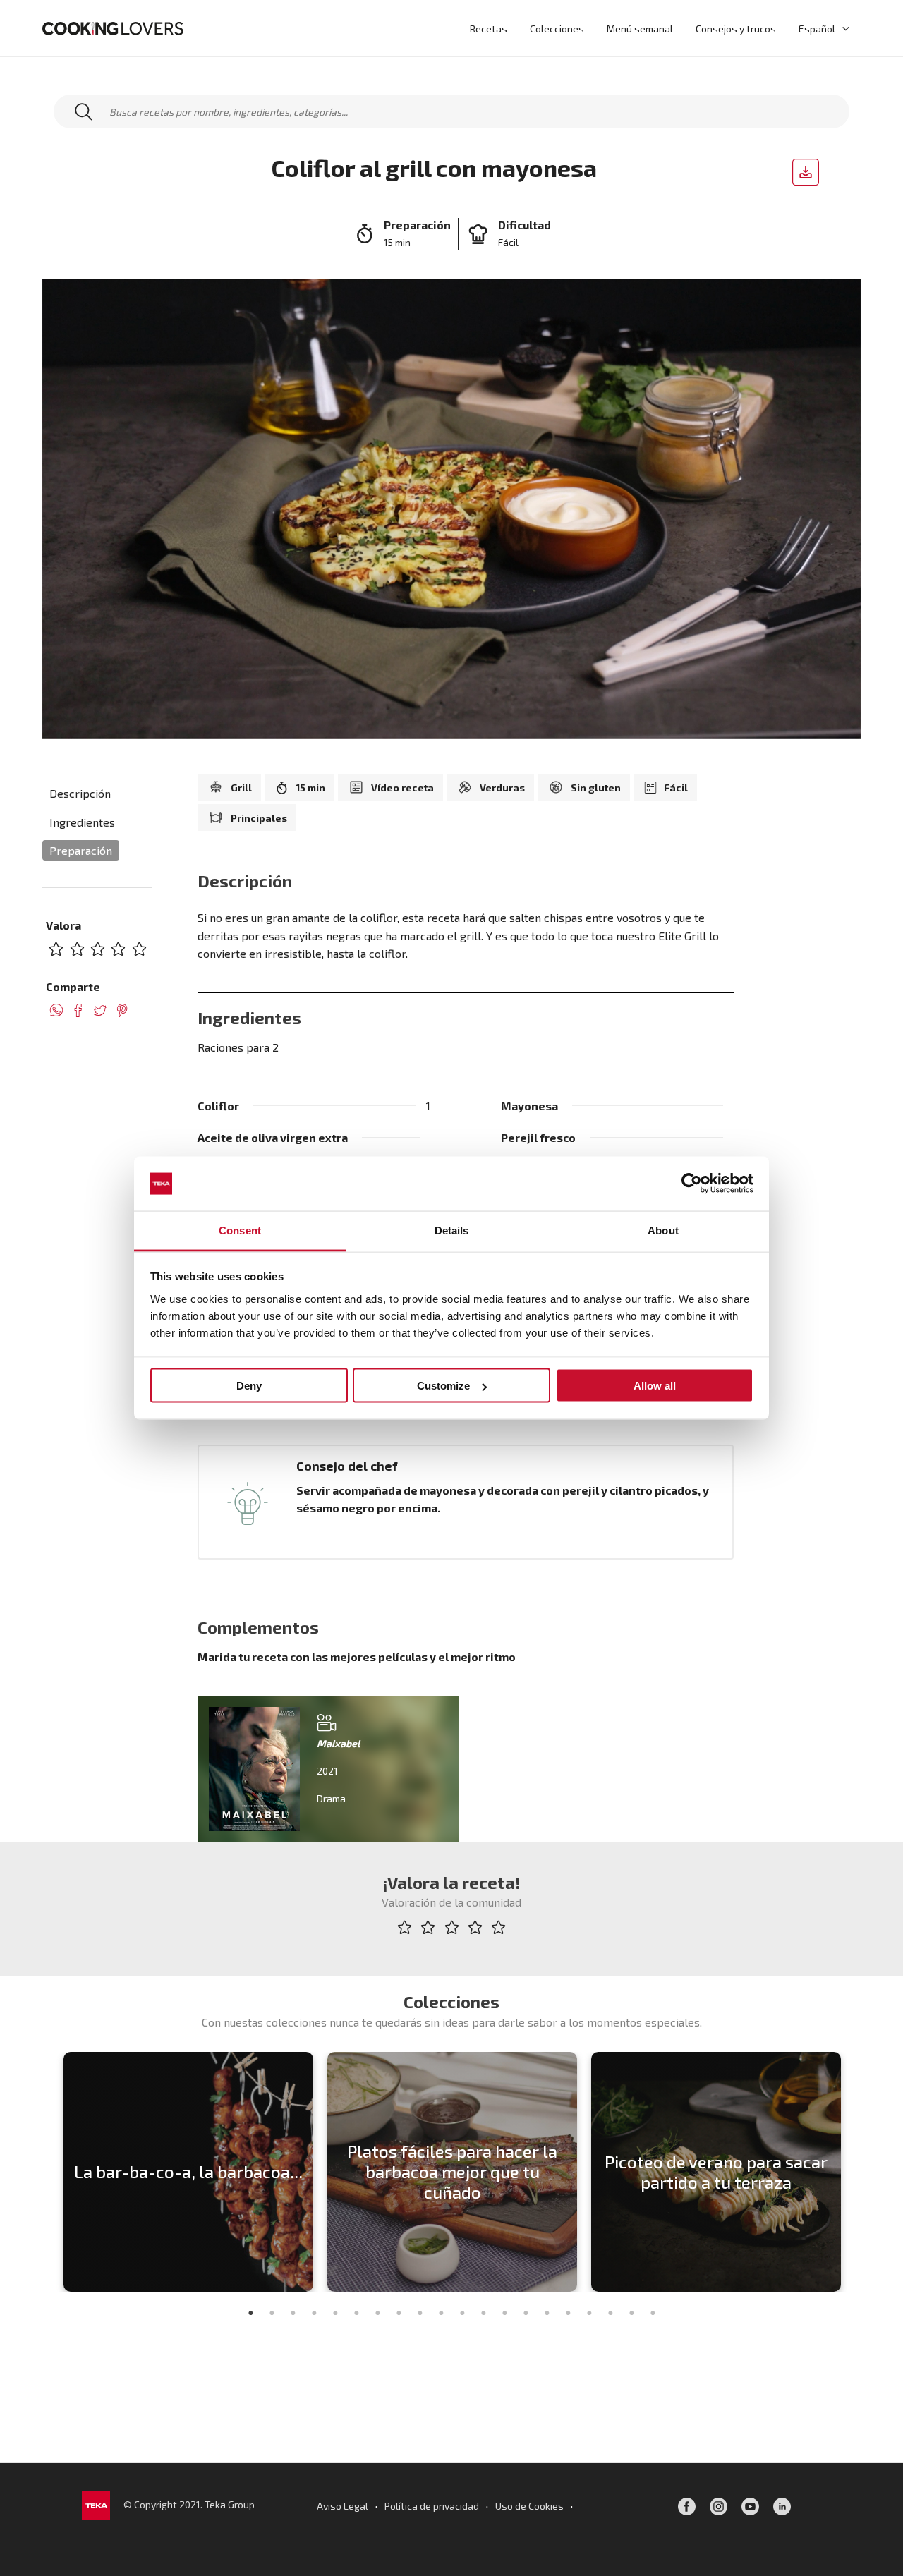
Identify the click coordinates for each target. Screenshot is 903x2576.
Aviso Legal (343, 2506)
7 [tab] (377, 2313)
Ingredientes (82, 822)
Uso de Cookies (529, 2506)
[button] (842, 28)
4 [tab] (314, 2313)
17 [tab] (589, 2313)
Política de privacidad (432, 2506)
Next (857, 2172)
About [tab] (663, 1230)
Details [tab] (452, 1230)
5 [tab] (335, 2313)
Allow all (655, 1386)
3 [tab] (293, 2313)
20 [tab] (653, 2313)
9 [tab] (420, 2313)
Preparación (81, 850)
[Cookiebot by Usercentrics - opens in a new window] (692, 1184)
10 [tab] (441, 2313)
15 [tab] (547, 2313)
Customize (443, 1386)
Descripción (80, 793)
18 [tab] (610, 2313)
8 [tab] (399, 2313)
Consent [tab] (240, 1230)
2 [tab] (272, 2313)
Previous (46, 2172)
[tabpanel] (188, 2172)
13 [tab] (504, 2313)
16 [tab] (568, 2313)
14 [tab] (526, 2313)
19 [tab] (631, 2313)
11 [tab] (462, 2313)
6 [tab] (356, 2313)
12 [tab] (483, 2313)
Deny (249, 1386)
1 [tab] (250, 2313)
